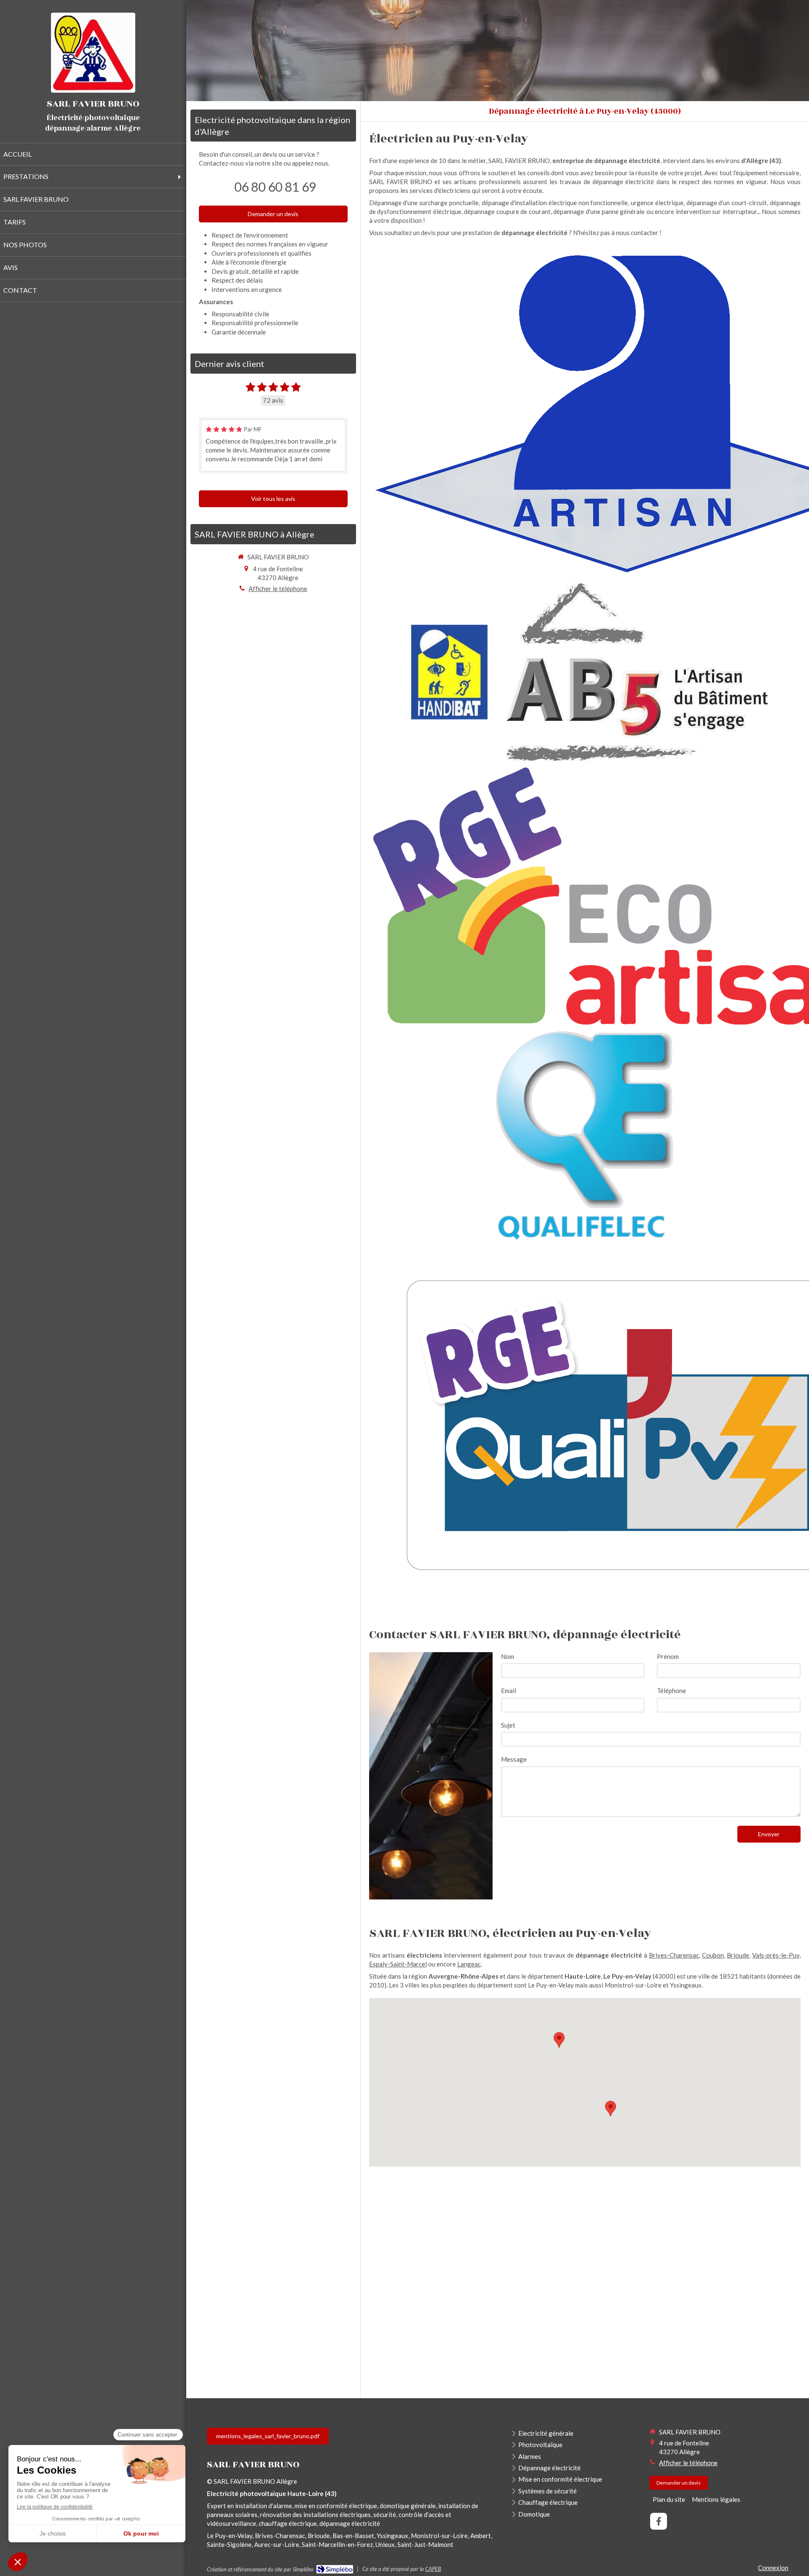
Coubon (713, 1955)
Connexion (773, 2568)
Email (509, 1691)
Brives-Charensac (674, 1955)
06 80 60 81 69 (275, 187)
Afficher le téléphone (278, 588)
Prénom (668, 1656)
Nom (508, 1656)
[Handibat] (449, 672)
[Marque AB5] (637, 672)
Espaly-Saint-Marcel (398, 1964)
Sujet (508, 1725)
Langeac (469, 1964)
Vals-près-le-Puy (776, 1955)
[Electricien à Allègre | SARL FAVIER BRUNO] (93, 53)
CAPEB (433, 2569)
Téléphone (671, 1691)
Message (514, 1759)
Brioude (738, 1955)
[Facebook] (659, 2521)
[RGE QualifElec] (585, 1137)
